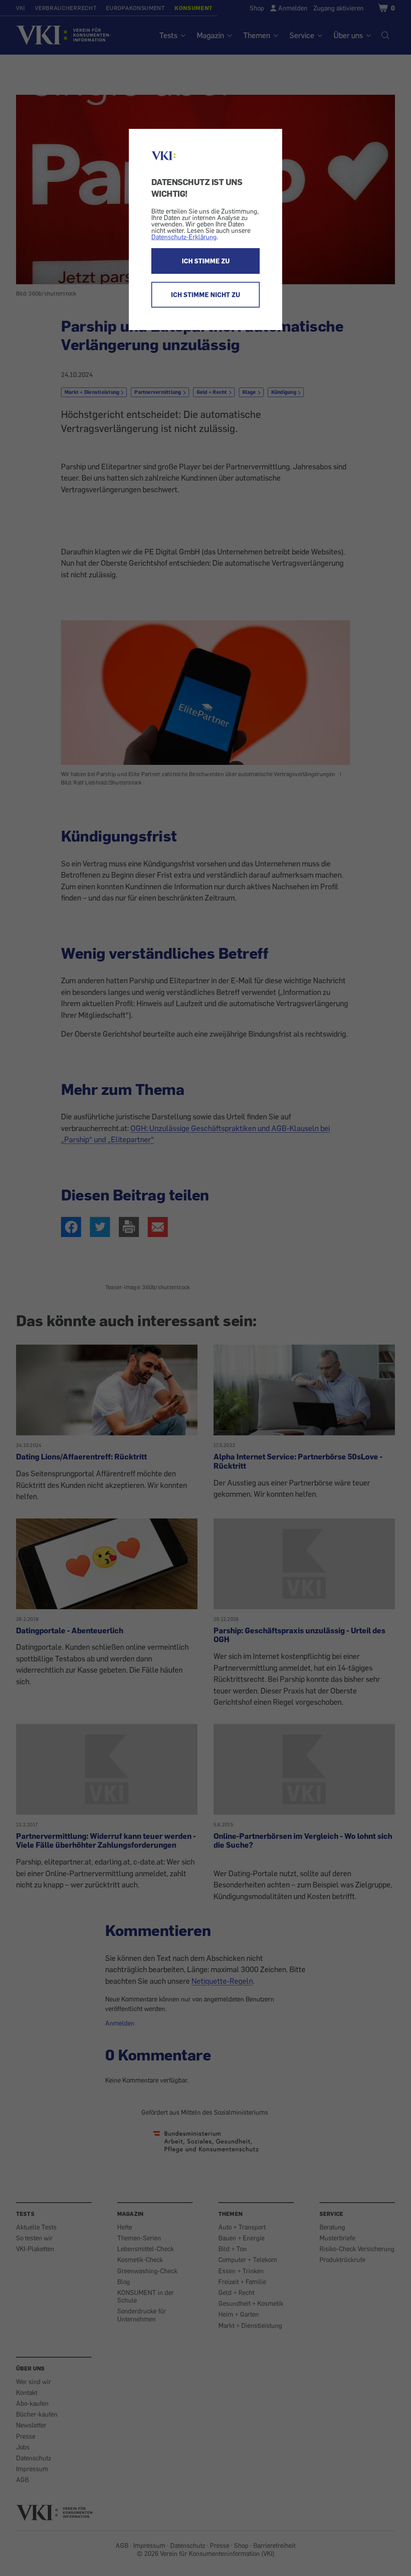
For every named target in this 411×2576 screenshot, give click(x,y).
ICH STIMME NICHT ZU (205, 295)
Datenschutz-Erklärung (184, 237)
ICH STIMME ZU (206, 261)
